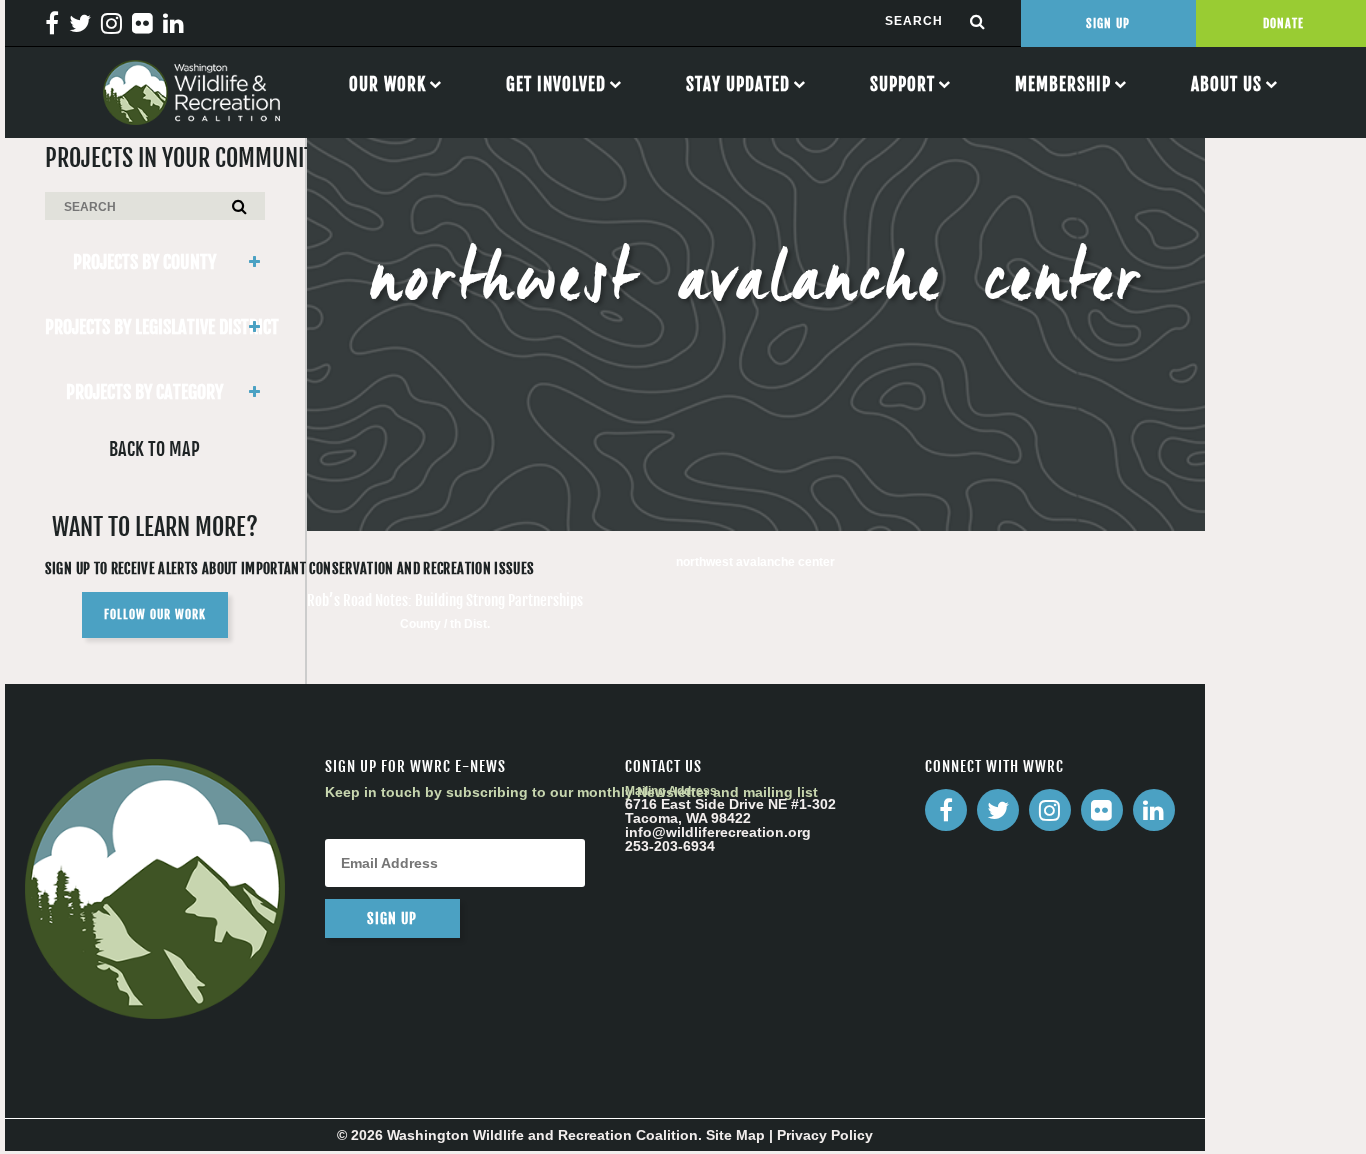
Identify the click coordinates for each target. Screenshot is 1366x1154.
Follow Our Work (155, 614)
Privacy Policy (825, 1135)
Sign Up (1108, 23)
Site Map (735, 1135)
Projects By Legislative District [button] (155, 327)
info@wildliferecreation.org (718, 832)
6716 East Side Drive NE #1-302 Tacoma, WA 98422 (730, 811)
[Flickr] (1102, 810)
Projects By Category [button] (144, 392)
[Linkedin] (1154, 810)
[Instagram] (1050, 810)
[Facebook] (946, 810)
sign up (392, 918)
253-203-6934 (670, 846)
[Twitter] (998, 810)
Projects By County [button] (144, 262)
